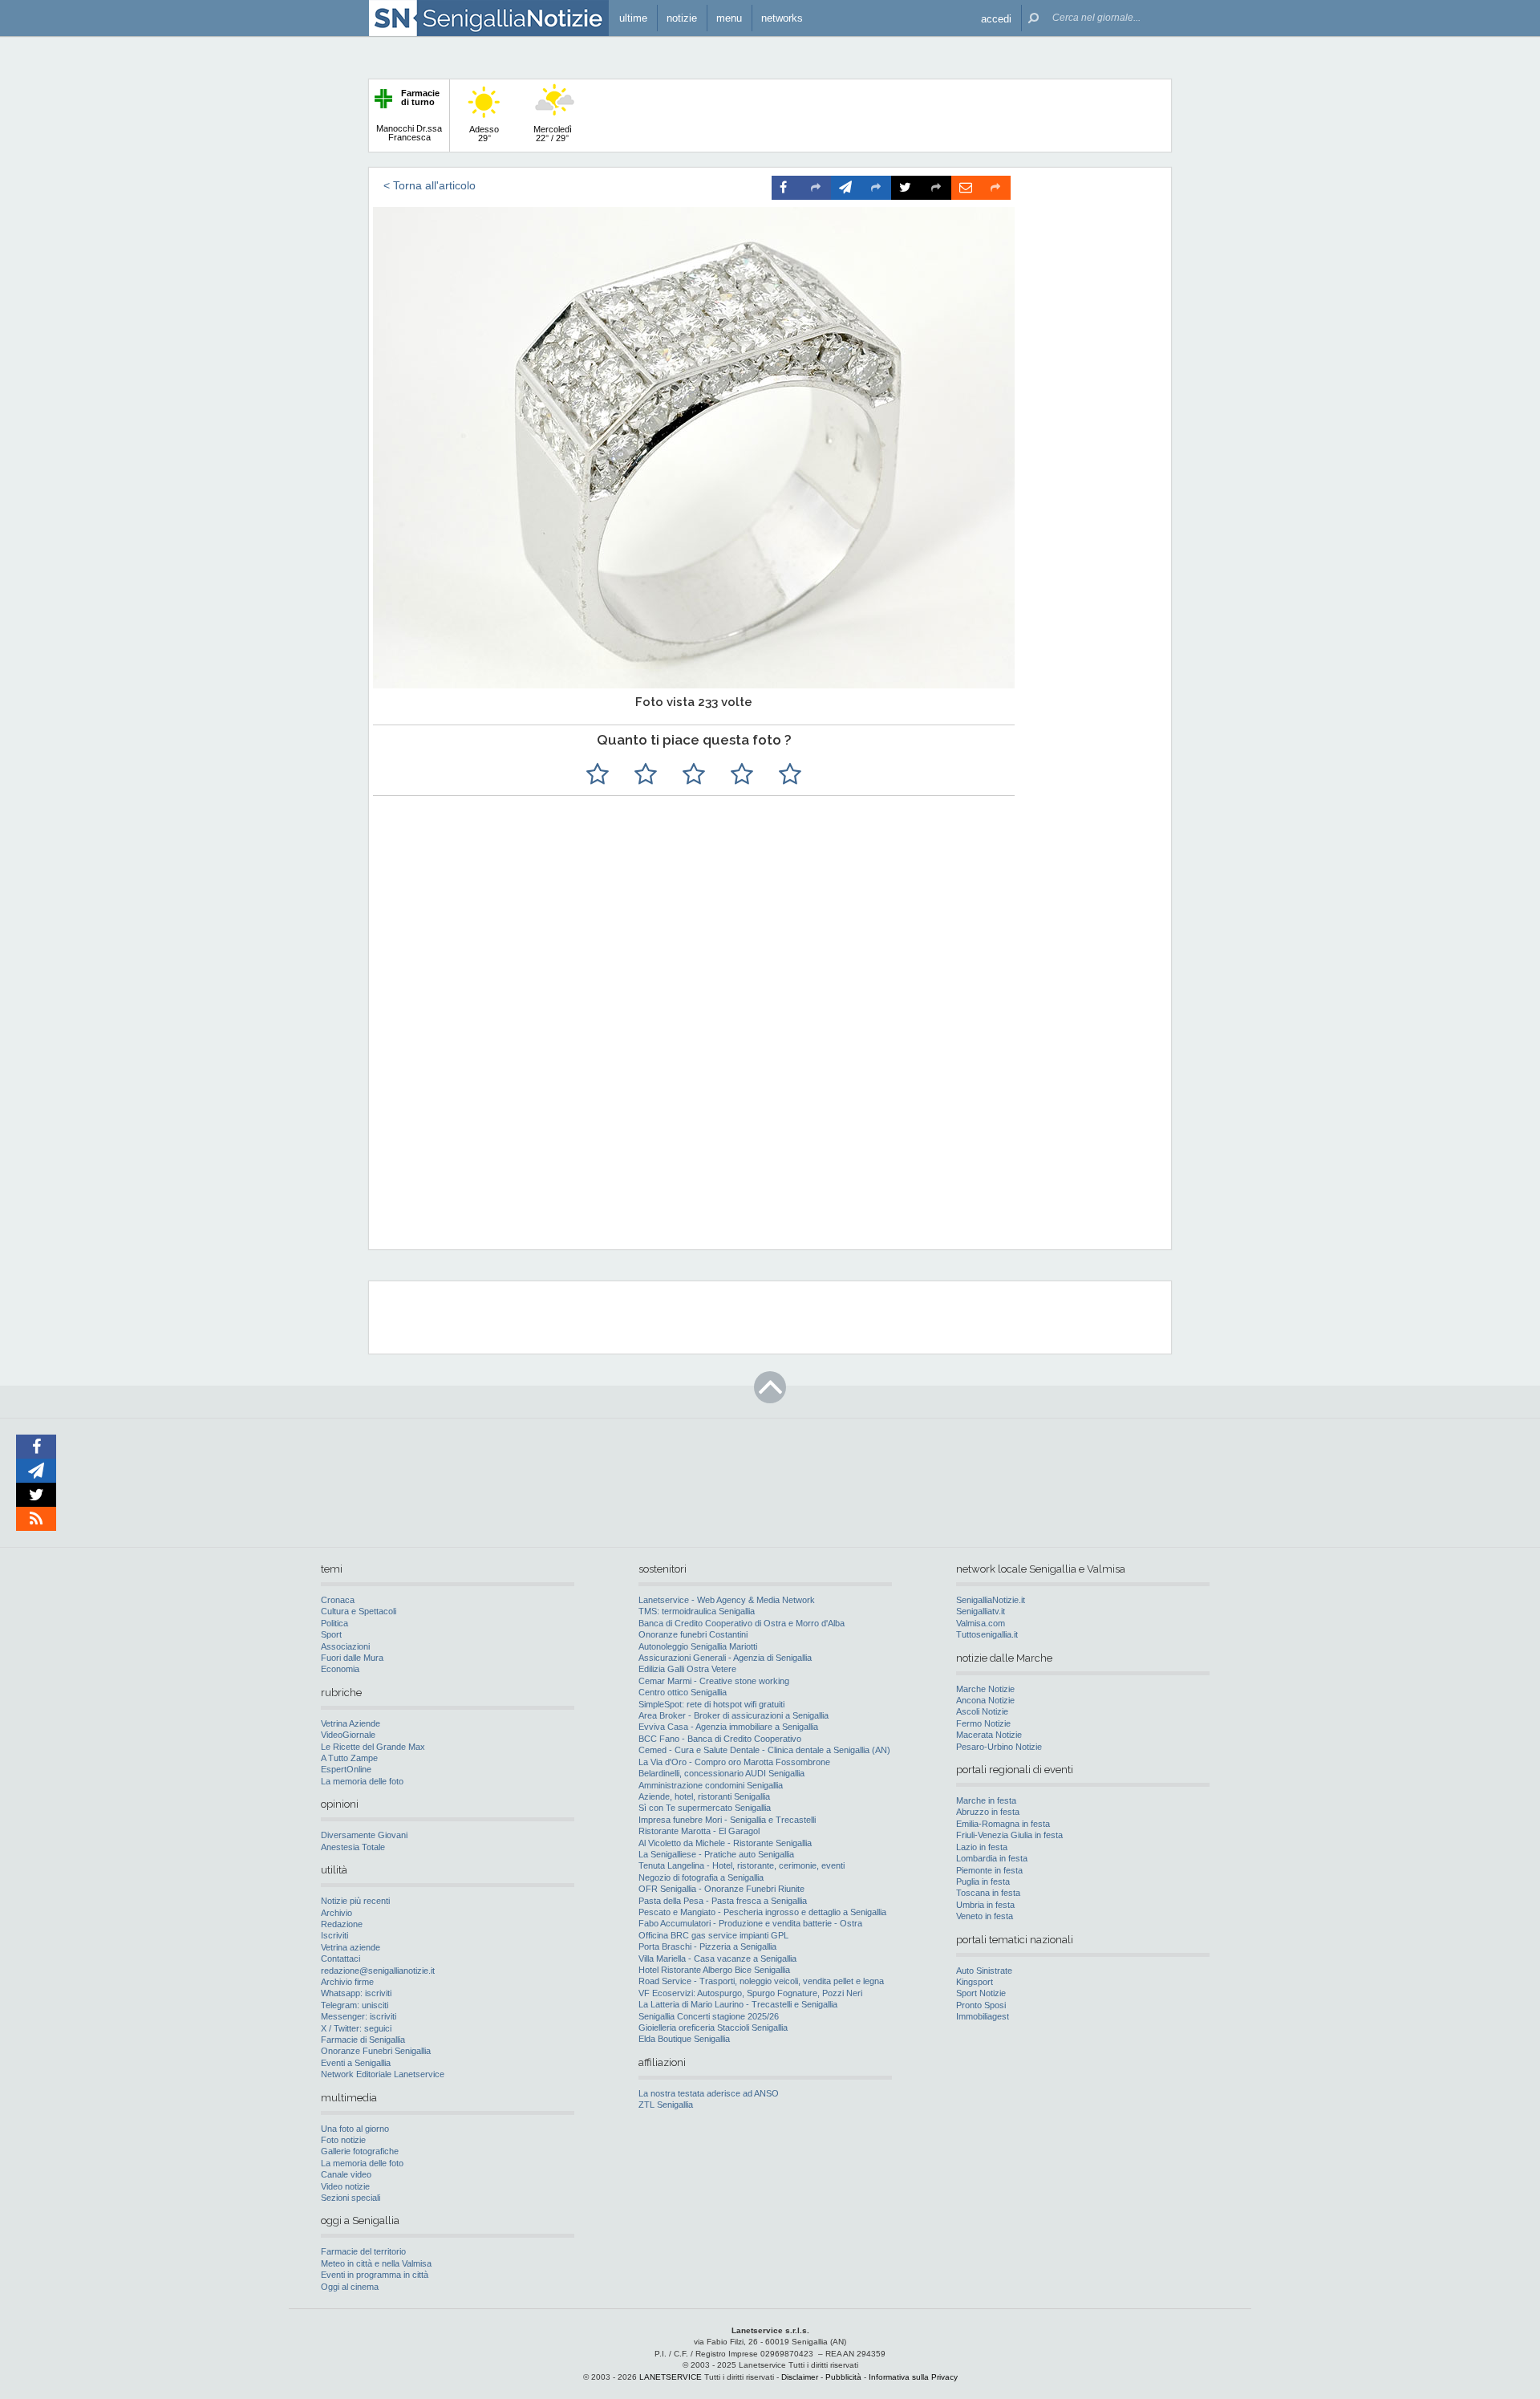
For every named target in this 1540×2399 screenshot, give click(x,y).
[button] (996, 18)
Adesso (484, 134)
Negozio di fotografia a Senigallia (701, 1877)
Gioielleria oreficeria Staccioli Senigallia (713, 2028)
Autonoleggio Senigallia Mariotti (698, 1646)
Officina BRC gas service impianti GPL (713, 1935)
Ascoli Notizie (982, 1711)
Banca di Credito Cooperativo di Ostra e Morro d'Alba (742, 1623)
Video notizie (345, 2186)
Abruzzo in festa (988, 1812)
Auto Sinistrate (984, 1971)
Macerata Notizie (989, 1735)
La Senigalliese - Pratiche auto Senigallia (716, 1854)
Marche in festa (986, 1800)
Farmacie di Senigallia (363, 2040)
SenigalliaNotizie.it (991, 1600)
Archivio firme (347, 1982)
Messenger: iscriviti (359, 2016)
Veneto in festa (985, 1916)
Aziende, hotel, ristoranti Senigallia (704, 1796)
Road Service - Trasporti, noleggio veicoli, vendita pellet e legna (761, 1981)
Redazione (342, 1924)
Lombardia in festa (992, 1858)
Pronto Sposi (981, 2005)
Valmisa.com (981, 1623)
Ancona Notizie (985, 1700)
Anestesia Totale (353, 1847)
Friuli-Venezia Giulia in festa (1009, 1835)
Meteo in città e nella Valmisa (376, 2263)
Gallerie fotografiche (360, 2151)
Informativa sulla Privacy (913, 2377)
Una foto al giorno (355, 2129)
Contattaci (340, 1959)
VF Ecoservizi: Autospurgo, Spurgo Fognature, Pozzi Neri (750, 1993)
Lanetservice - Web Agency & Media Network (727, 1600)
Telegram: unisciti (355, 2005)
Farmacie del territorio (363, 2251)
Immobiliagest (983, 2016)
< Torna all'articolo (430, 185)
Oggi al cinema (350, 2287)
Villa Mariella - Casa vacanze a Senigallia (717, 1959)
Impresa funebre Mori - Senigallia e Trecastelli (727, 1820)
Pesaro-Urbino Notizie (999, 1747)
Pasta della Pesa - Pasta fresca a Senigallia (723, 1901)
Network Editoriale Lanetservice (383, 2074)
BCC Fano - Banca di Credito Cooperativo (720, 1739)
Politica (334, 1623)
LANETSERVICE (671, 2377)
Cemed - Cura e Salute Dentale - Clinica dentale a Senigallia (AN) (764, 1750)
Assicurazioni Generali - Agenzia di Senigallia (725, 1658)
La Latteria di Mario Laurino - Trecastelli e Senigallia (738, 2004)
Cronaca (338, 1600)
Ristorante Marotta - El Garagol (699, 1831)
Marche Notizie (985, 1689)
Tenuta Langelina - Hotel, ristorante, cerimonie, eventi (742, 1865)
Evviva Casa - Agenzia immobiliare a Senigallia (728, 1727)
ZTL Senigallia (666, 2105)
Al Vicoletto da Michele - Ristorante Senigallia (725, 1843)
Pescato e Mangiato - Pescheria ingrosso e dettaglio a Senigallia (762, 1912)
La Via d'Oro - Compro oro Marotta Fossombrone (734, 1762)
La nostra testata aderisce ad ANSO (709, 2093)
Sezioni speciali (351, 2198)
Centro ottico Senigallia (683, 1692)
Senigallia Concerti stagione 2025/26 (709, 2016)
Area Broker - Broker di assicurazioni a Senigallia (734, 1715)
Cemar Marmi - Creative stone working (714, 1681)
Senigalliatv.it (981, 1611)
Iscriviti (334, 1935)
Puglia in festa (983, 1881)
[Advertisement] (768, 1134)
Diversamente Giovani (364, 1835)
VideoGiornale (348, 1735)
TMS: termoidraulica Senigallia (697, 1611)
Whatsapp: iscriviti (356, 1993)
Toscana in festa (988, 1893)
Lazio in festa (982, 1847)
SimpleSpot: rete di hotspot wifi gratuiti (711, 1704)
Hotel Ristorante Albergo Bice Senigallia (714, 1970)
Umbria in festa (985, 1905)
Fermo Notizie (983, 1723)
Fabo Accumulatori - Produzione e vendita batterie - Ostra (750, 1923)
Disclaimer (800, 2377)
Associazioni (345, 1646)
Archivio (336, 1913)
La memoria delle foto (362, 1781)
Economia (340, 1669)
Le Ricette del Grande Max (373, 1747)
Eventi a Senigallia (356, 2063)
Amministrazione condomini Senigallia (711, 1785)
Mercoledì (553, 134)
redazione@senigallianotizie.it (378, 1971)
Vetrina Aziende (351, 1723)
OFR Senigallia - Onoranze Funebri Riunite (721, 1889)
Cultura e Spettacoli (359, 1611)
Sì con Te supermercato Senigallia (705, 1808)
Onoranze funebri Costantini (693, 1634)
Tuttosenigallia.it (987, 1634)
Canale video (346, 2174)
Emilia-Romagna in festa (1003, 1824)
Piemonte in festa (989, 1870)
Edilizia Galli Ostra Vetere (687, 1669)
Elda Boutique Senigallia (684, 2039)
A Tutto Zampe (349, 1758)
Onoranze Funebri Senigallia (376, 2051)
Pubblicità (843, 2377)
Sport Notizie (981, 1993)
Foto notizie (343, 2140)
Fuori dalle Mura (352, 1658)
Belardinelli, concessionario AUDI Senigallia (721, 1773)
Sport (331, 1634)
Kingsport (975, 1982)
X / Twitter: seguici (356, 2028)
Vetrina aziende (351, 1947)
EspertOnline (346, 1769)
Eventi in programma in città (375, 2275)
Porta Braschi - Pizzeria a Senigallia (707, 1946)
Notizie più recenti (355, 1901)
